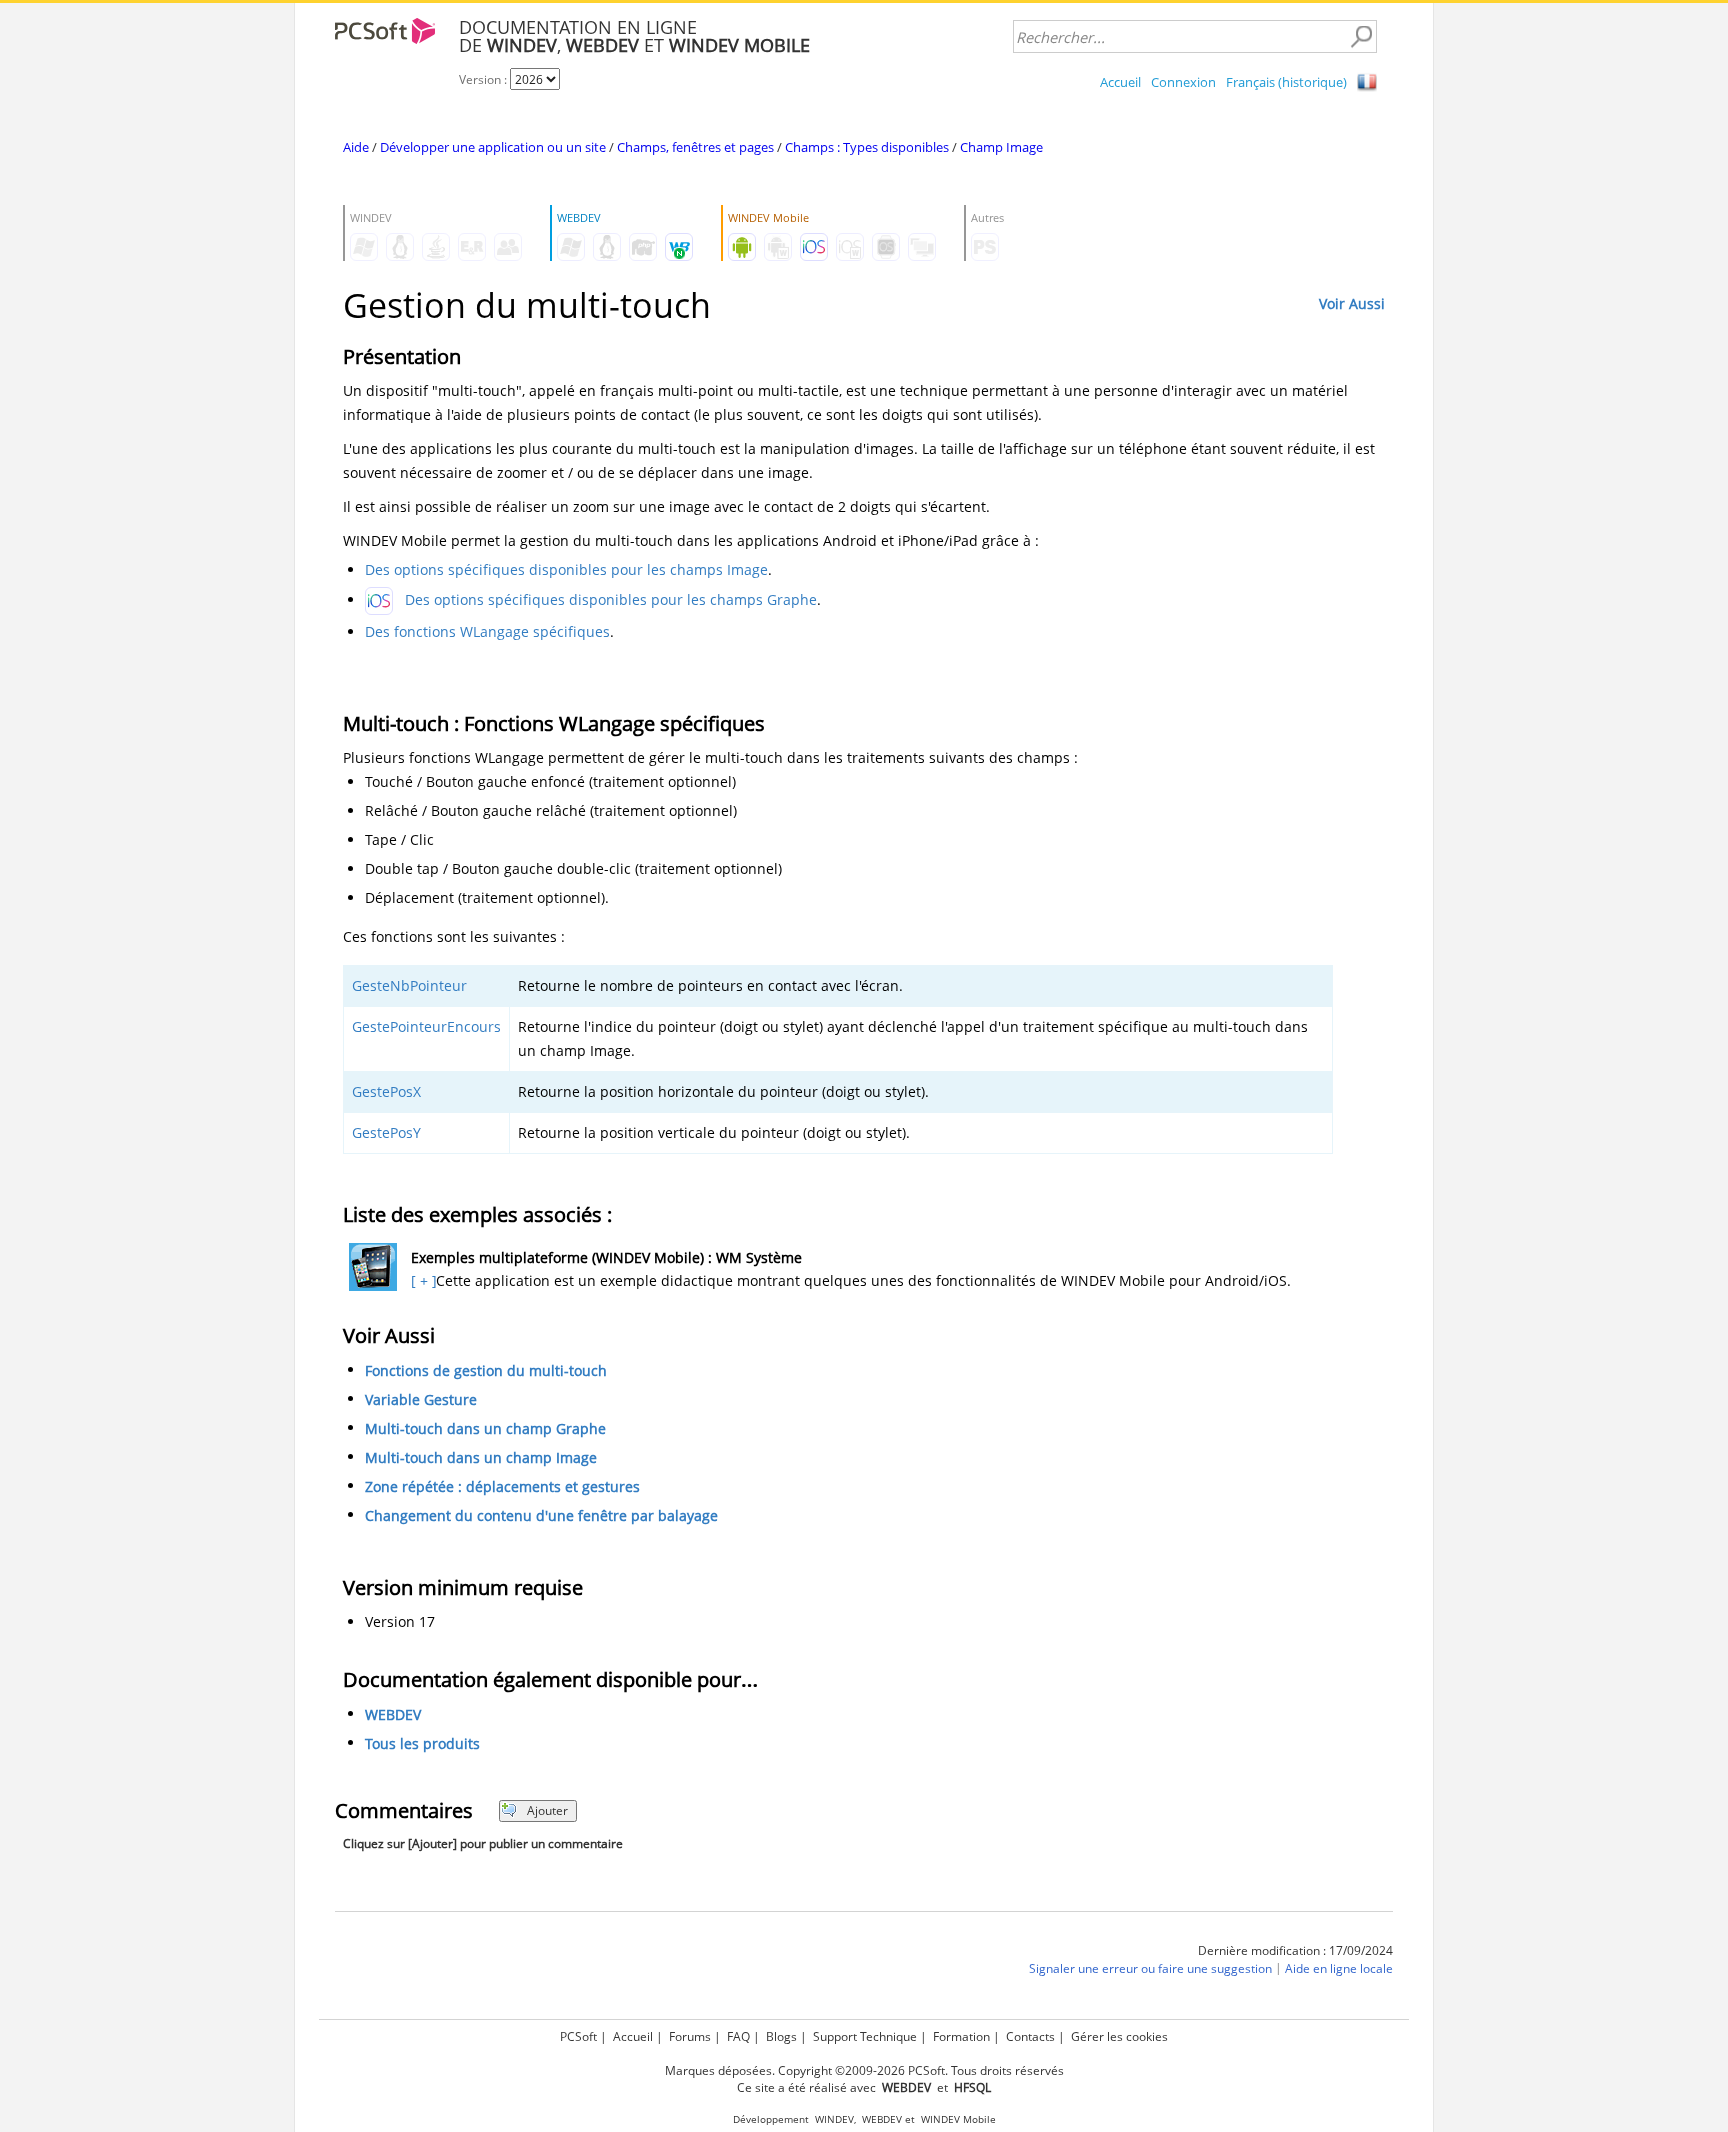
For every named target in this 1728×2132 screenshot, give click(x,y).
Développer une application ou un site (493, 147)
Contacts (1030, 2036)
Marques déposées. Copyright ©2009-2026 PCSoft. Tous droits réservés (864, 2070)
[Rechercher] (1361, 37)
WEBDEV (393, 1714)
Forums (690, 2036)
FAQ (738, 2036)
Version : (484, 79)
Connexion (1183, 82)
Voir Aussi (1352, 303)
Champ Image (1001, 147)
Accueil (1120, 82)
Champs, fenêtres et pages (695, 147)
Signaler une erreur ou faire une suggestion (1150, 1968)
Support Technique (865, 2036)
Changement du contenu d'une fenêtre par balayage (541, 1515)
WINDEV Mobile (958, 2119)
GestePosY (386, 1132)
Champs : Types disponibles (867, 147)
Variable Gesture (421, 1399)
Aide (356, 147)
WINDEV (834, 2119)
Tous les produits (422, 1743)
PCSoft (578, 2036)
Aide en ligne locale (1339, 1968)
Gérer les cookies (1119, 2036)
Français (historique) (1286, 82)
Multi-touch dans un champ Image (481, 1457)
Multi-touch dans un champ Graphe (485, 1428)
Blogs (781, 2036)
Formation (961, 2036)
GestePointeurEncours (426, 1026)
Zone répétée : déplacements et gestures (502, 1486)
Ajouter (547, 1810)
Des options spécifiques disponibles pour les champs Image (566, 569)
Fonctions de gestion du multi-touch (486, 1370)
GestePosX (386, 1091)
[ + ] (421, 1280)
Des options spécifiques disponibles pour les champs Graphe (611, 599)
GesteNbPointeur (409, 985)
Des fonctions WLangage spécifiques (487, 631)
